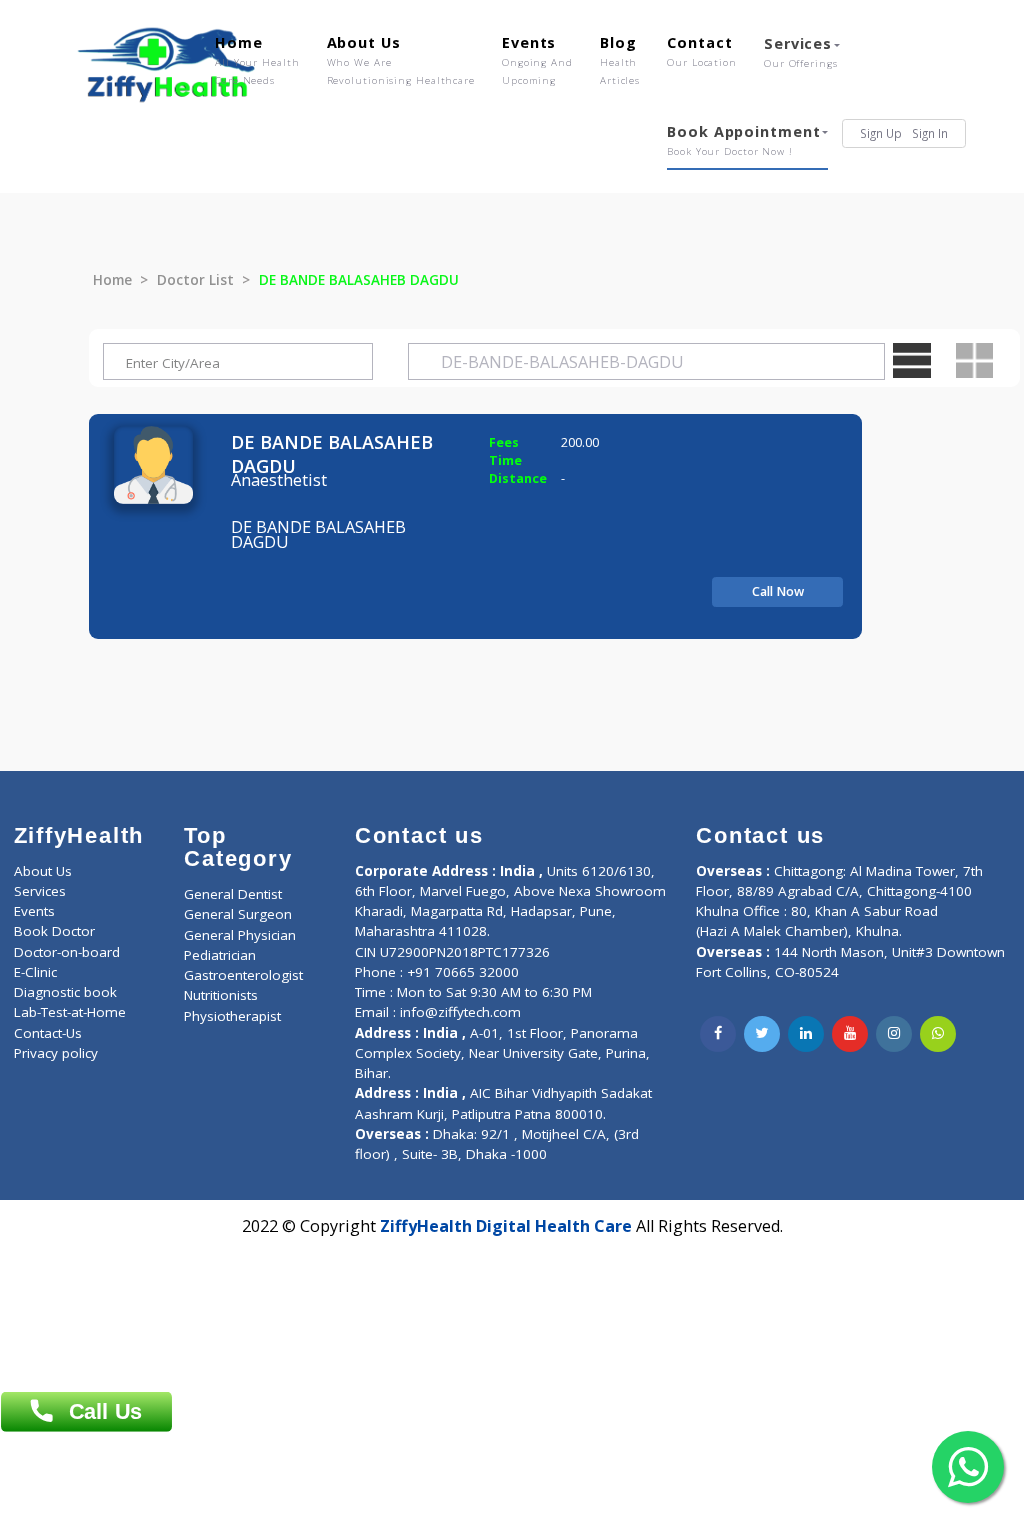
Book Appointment (743, 140)
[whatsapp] (938, 1034)
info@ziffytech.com (460, 1012)
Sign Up (881, 133)
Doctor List (195, 280)
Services (801, 52)
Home (257, 60)
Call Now (778, 591)
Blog (620, 60)
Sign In (930, 133)
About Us (401, 60)
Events (537, 60)
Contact (702, 51)
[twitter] (762, 1034)
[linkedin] (806, 1034)
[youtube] (850, 1034)
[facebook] (718, 1034)
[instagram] (894, 1034)
